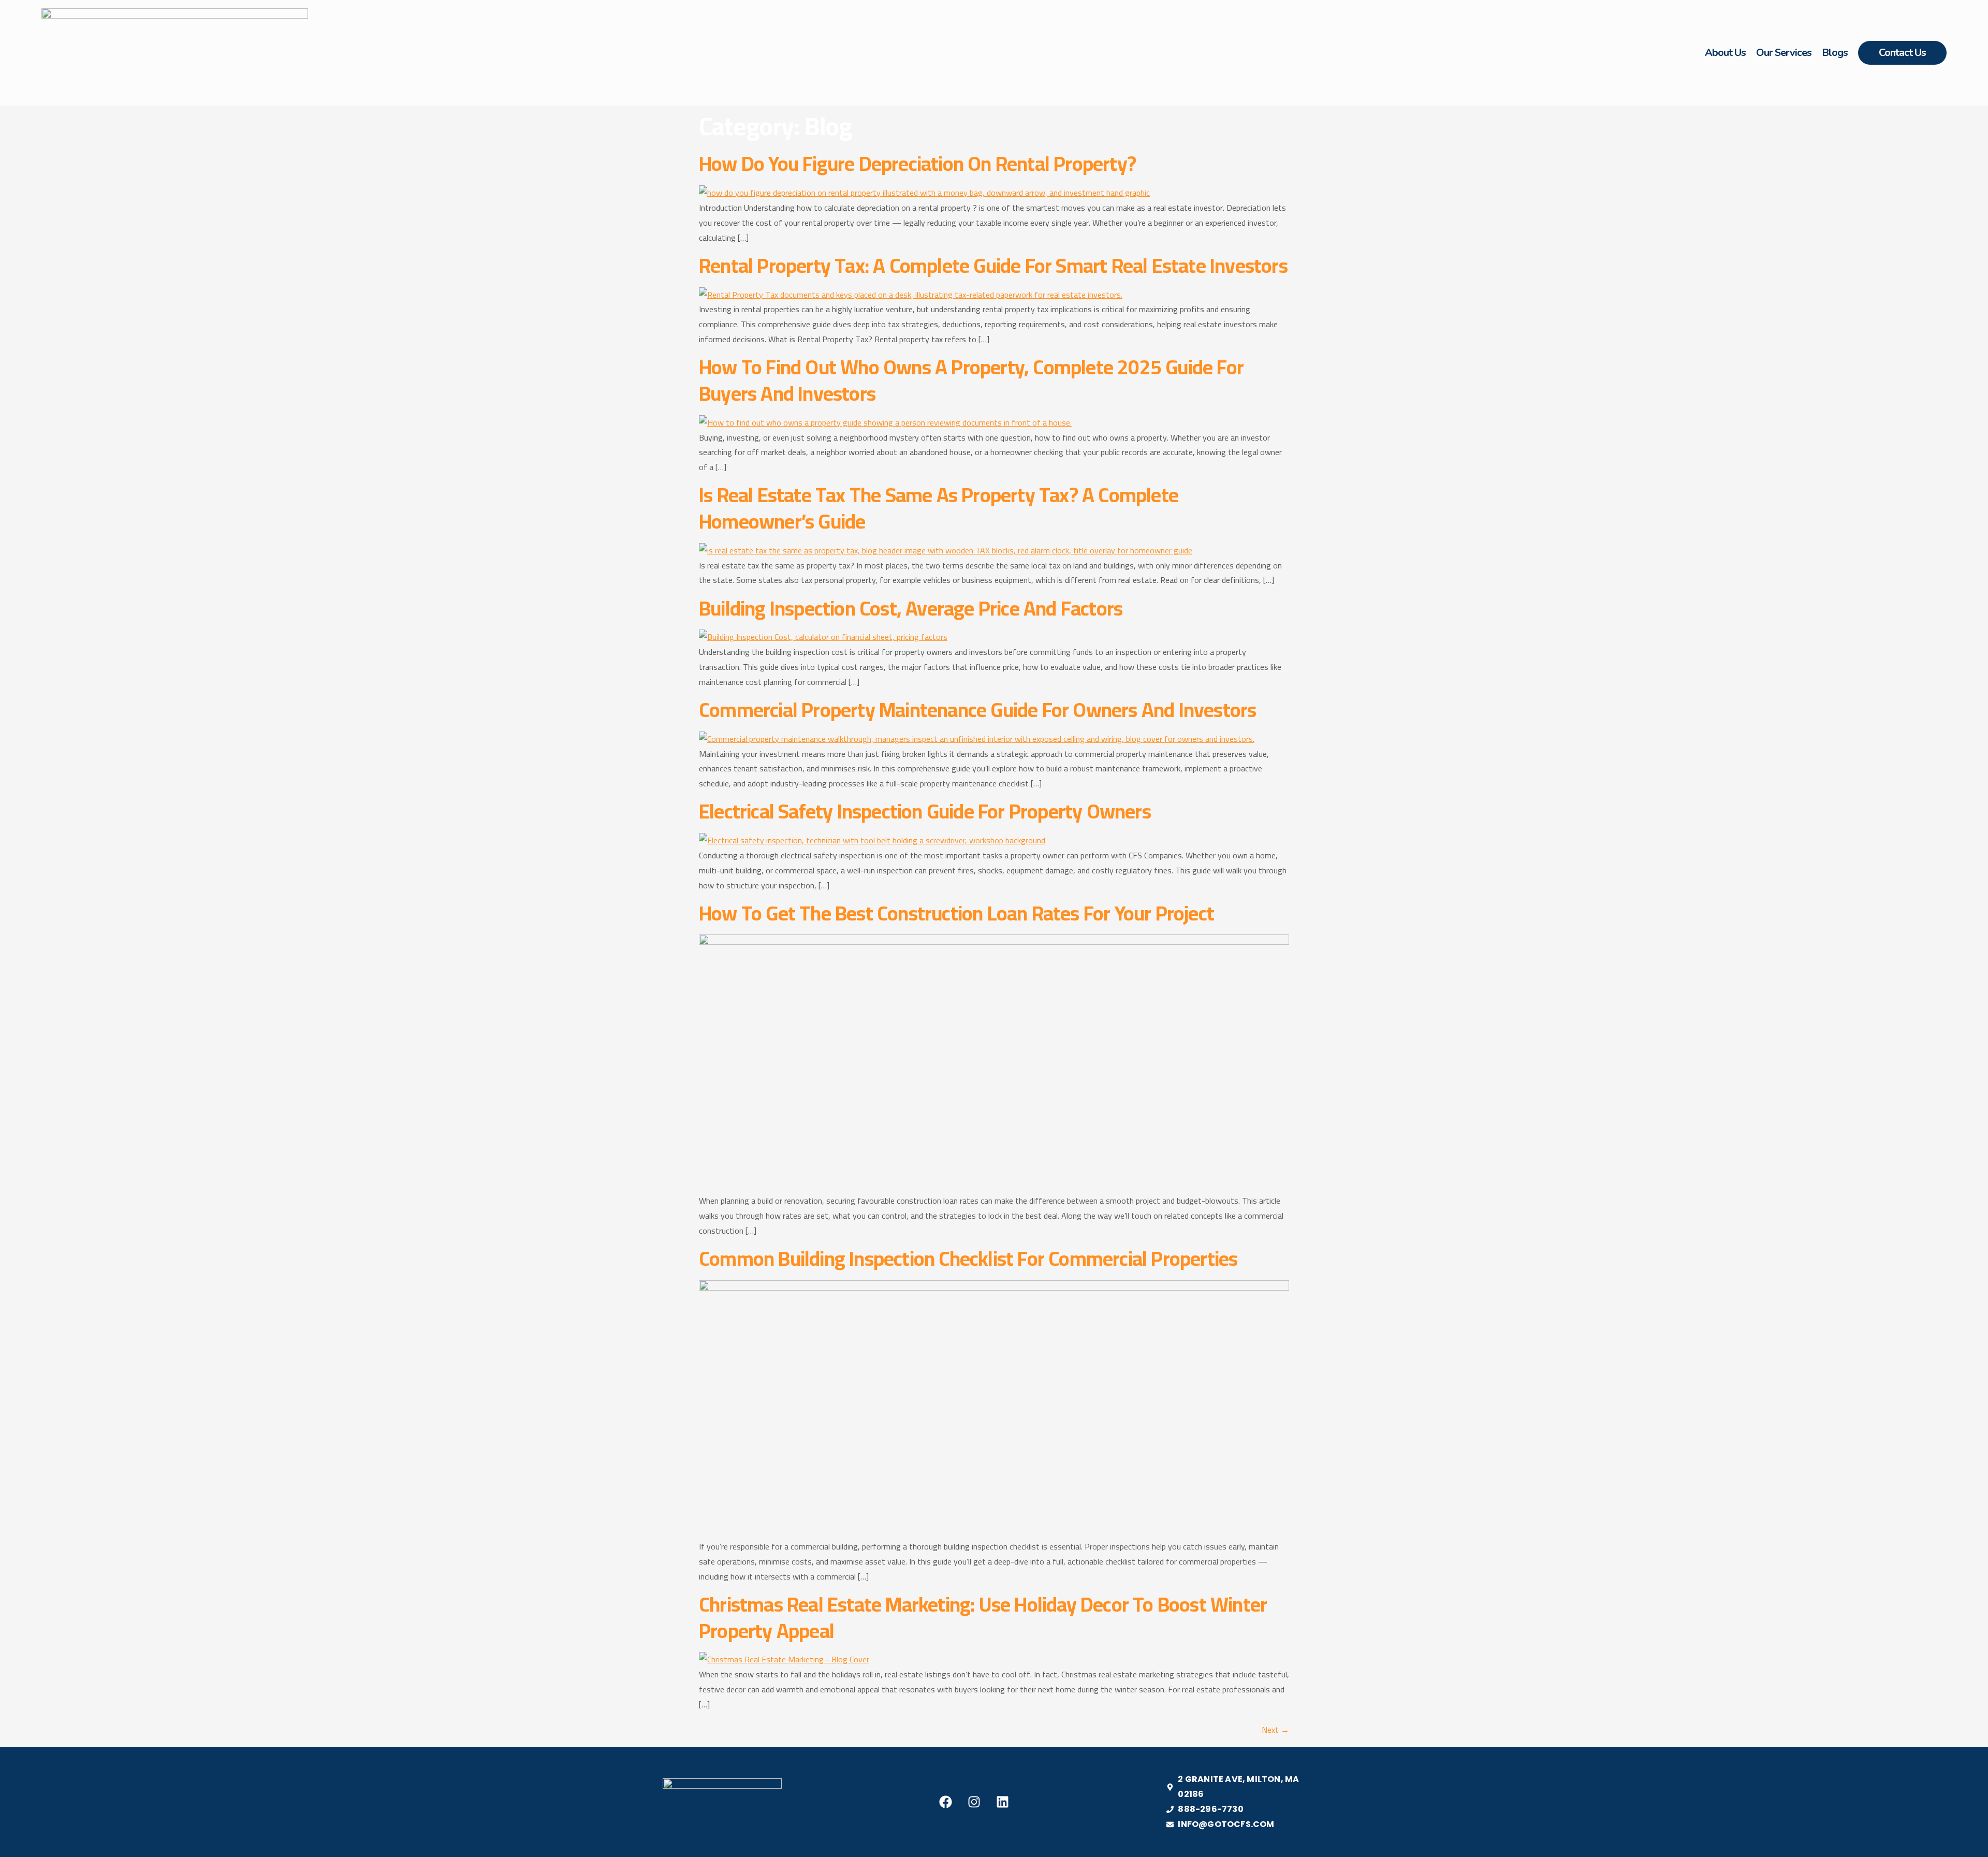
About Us (1725, 53)
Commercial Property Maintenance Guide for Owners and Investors (977, 710)
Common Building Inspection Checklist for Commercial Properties (968, 1258)
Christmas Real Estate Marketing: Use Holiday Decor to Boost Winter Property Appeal (983, 1617)
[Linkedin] (1003, 1802)
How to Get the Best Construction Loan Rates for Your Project (956, 913)
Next (1275, 1730)
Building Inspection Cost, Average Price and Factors (911, 608)
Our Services (1784, 53)
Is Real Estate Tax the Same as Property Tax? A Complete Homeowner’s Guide (939, 508)
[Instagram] (974, 1802)
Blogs (1835, 53)
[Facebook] (946, 1802)
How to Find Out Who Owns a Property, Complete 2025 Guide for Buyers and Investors (971, 380)
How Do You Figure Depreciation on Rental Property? (917, 163)
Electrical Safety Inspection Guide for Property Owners (925, 811)
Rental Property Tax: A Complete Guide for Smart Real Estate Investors (993, 265)
